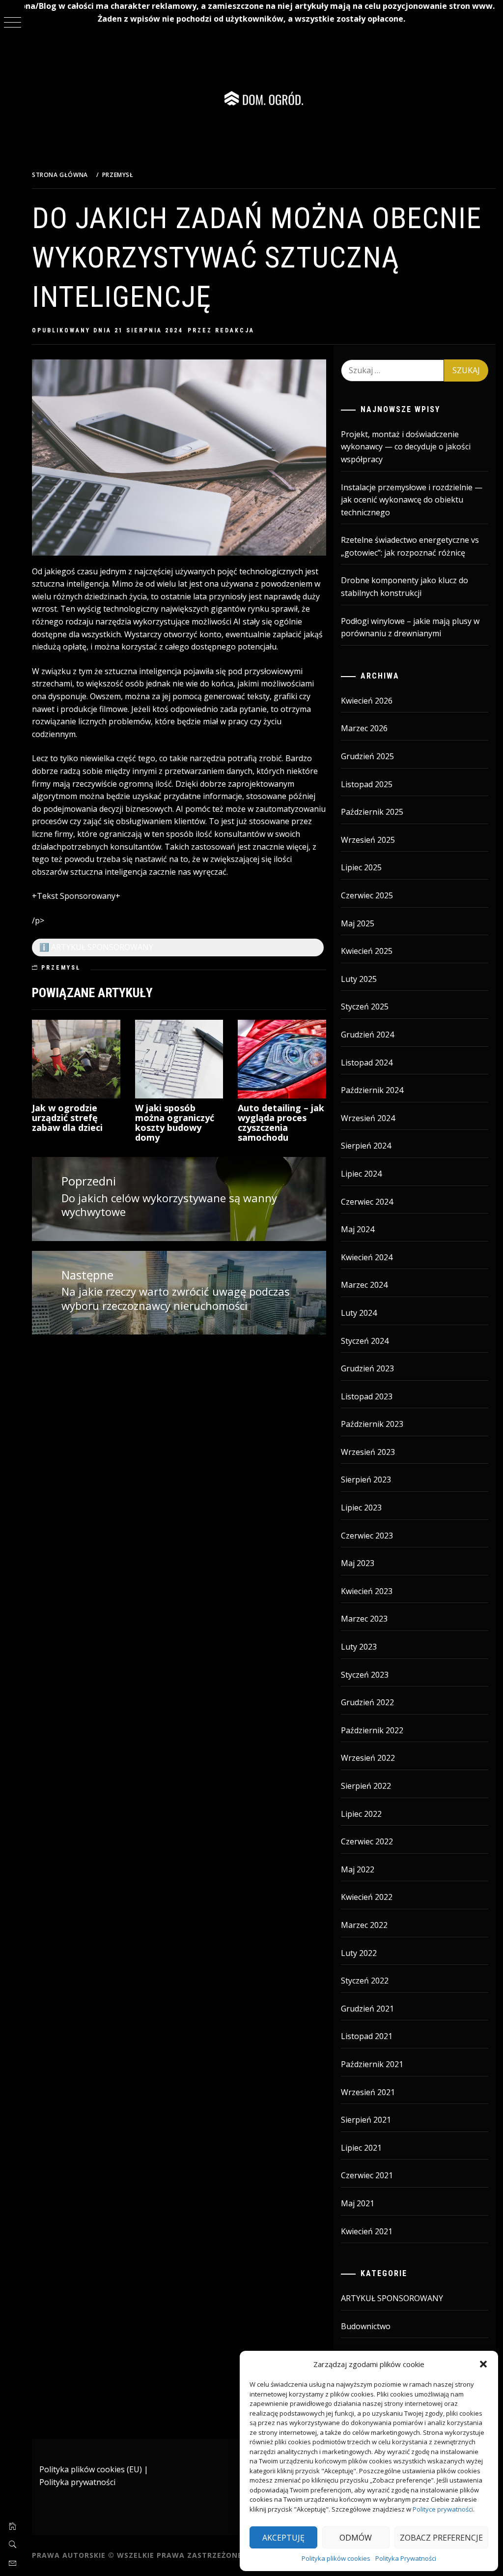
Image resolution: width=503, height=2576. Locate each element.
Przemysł (61, 968)
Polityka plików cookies (336, 2558)
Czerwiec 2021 (367, 2175)
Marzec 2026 (364, 728)
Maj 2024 (358, 1229)
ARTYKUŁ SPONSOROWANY (392, 2298)
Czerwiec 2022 (367, 1841)
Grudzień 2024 (367, 1035)
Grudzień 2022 (367, 1702)
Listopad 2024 (367, 1063)
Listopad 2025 (367, 784)
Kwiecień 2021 (367, 2231)
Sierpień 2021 (366, 2120)
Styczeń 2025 (365, 1007)
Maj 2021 (358, 2203)
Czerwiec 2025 (367, 895)
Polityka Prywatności (406, 2558)
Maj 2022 (358, 1869)
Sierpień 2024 (366, 1146)
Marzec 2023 (364, 1619)
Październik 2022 (372, 1730)
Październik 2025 (372, 812)
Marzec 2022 (364, 1925)
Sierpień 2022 (366, 1786)
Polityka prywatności (77, 2482)
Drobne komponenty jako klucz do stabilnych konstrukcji (405, 587)
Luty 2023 (359, 1647)
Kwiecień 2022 (367, 1897)
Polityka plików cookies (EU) (91, 2469)
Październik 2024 (372, 1090)
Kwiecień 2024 (367, 1257)
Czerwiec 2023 (367, 1536)
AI (237, 622)
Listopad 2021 (367, 2036)
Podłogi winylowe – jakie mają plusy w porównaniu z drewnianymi (410, 627)
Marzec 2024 (364, 1285)
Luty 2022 (359, 1953)
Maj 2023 (358, 1563)
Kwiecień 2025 (367, 951)
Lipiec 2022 (361, 1814)
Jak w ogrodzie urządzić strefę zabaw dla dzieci (67, 1118)
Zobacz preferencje (441, 2538)
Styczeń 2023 (365, 1675)
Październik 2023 (372, 1424)
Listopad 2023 (367, 1396)
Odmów (356, 2538)
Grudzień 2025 (367, 756)
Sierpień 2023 (366, 1480)
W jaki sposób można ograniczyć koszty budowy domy (175, 1122)
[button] (483, 2364)
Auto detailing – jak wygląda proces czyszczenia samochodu (281, 1122)
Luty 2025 (359, 979)
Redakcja (235, 330)
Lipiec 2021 (361, 2148)
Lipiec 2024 (361, 1174)
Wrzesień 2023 (368, 1452)
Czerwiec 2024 (367, 1202)
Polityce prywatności (443, 2509)
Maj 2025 (358, 923)
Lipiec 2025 (361, 867)
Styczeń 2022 (365, 1981)
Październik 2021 (372, 2064)
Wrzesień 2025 (368, 840)
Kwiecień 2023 (367, 1591)
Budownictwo (366, 2326)
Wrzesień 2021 (368, 2092)
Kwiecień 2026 (367, 701)
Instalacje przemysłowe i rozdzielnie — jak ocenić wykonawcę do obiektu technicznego (412, 500)
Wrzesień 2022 (368, 1758)
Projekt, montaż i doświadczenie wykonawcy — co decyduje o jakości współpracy (406, 447)
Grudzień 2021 (367, 2009)
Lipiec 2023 (361, 1508)
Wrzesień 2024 (368, 1118)
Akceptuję (283, 2538)
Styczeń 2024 (365, 1341)
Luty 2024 (359, 1313)
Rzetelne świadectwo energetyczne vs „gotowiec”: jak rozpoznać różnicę (410, 546)
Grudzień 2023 (367, 1368)
